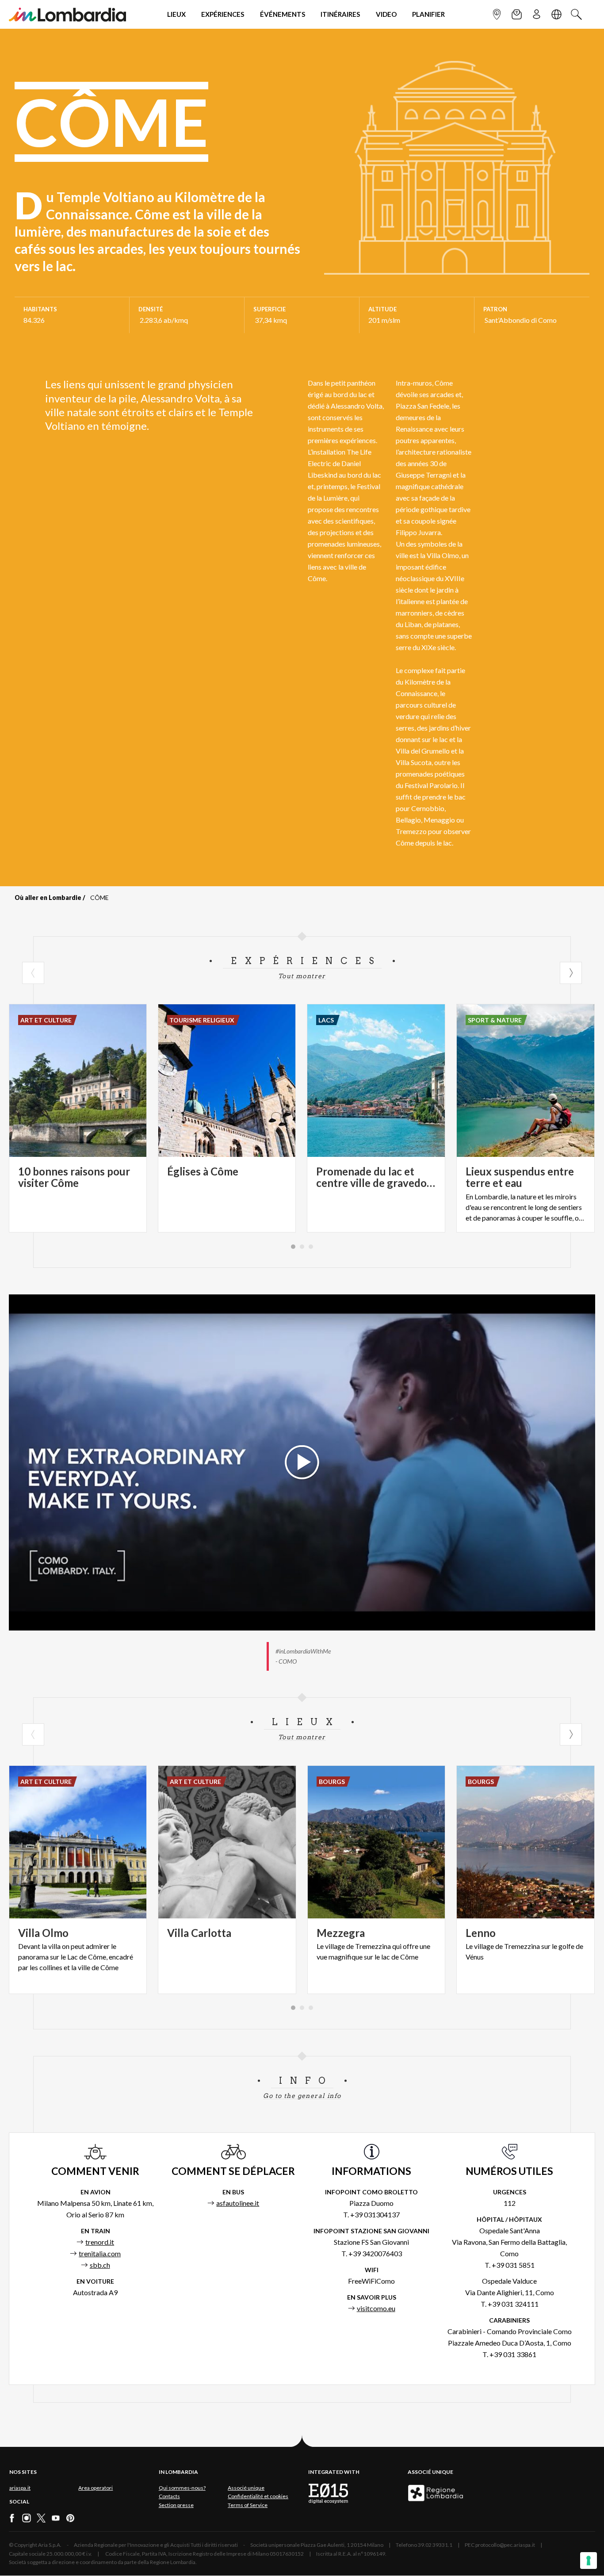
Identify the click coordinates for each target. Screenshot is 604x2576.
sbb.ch (100, 2265)
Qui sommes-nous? (182, 2488)
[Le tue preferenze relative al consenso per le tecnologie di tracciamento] (589, 2561)
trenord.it (100, 2242)
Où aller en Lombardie (48, 898)
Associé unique (246, 2488)
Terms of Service (248, 2505)
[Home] (67, 14)
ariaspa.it (20, 2488)
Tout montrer (302, 976)
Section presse (176, 2505)
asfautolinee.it (238, 2203)
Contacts (169, 2496)
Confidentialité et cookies (258, 2496)
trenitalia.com (100, 2253)
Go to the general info (302, 2096)
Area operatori (96, 2488)
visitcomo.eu (376, 2308)
